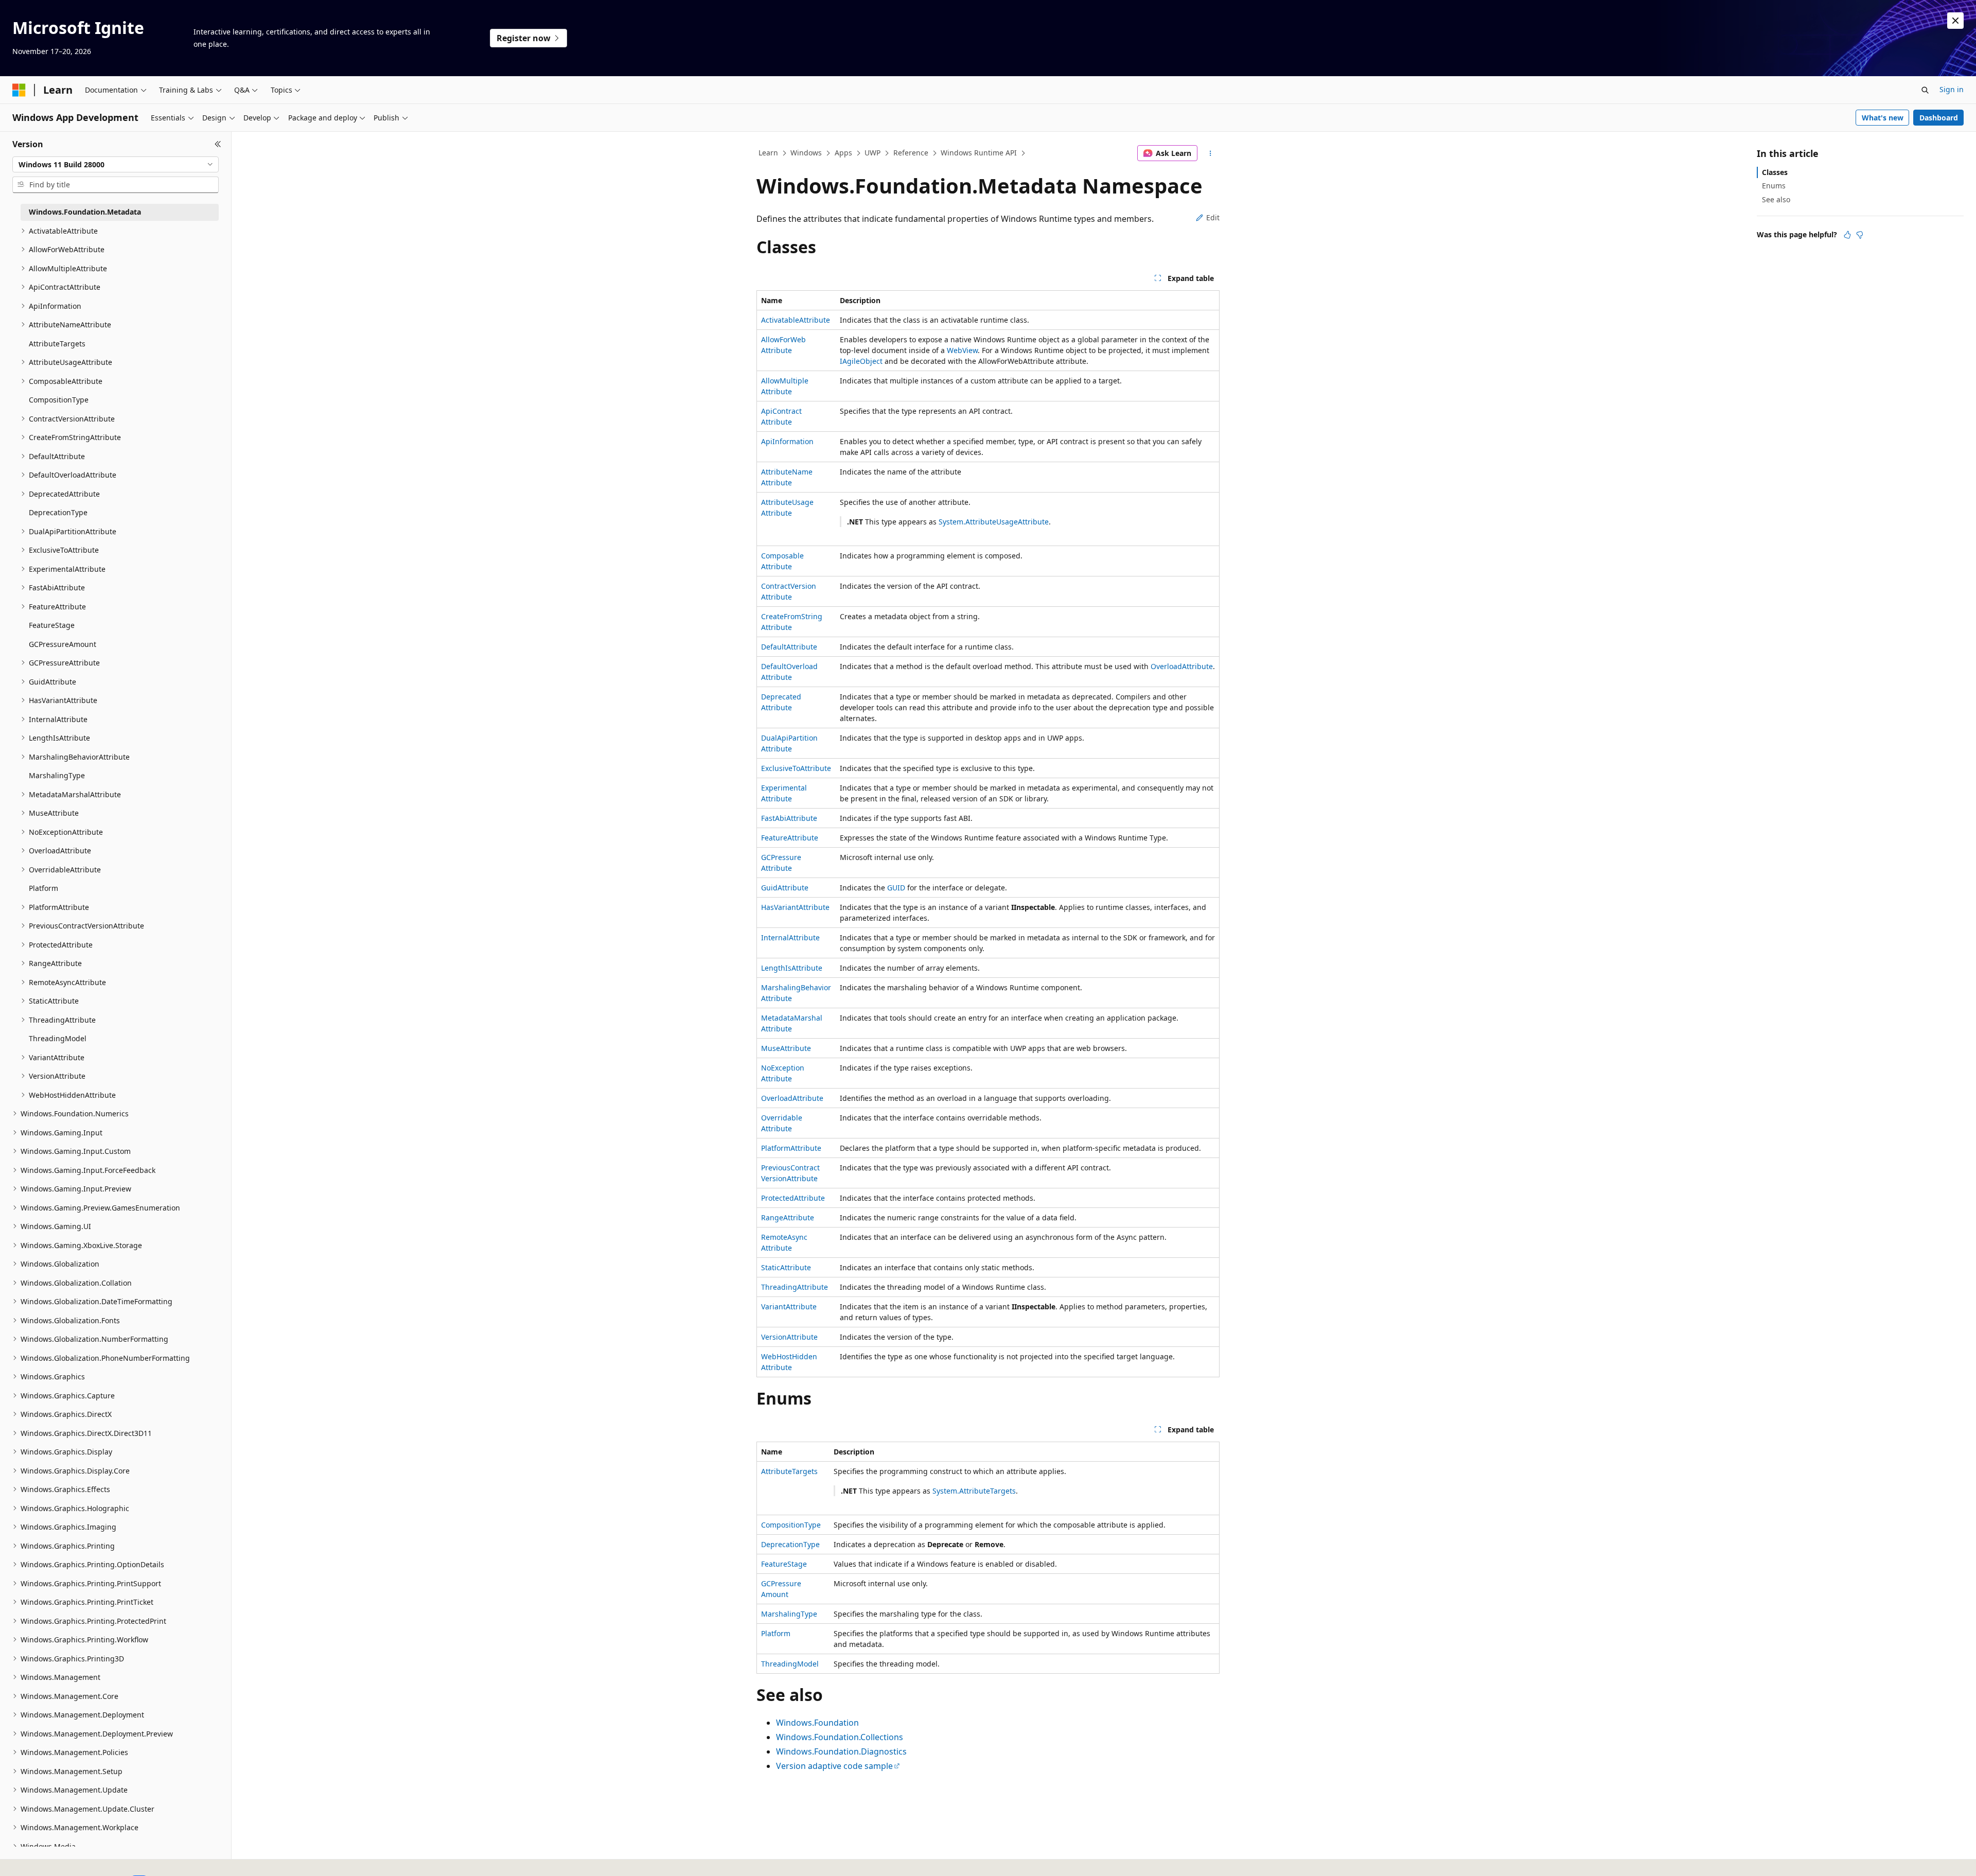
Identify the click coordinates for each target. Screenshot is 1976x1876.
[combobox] (116, 165)
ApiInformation (787, 441)
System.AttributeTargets (974, 1491)
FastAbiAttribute (789, 818)
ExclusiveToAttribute (796, 768)
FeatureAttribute (790, 838)
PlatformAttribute (791, 1148)
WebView (962, 350)
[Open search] (1925, 90)
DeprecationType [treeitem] (58, 512)
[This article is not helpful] (1860, 235)
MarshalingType (789, 1614)
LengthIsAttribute (792, 968)
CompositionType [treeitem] (59, 400)
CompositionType (791, 1525)
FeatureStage (784, 1564)
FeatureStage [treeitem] (52, 625)
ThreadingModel (790, 1664)
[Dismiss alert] (1955, 21)
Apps (843, 153)
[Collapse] (218, 144)
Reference (911, 153)
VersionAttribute (789, 1337)
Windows (806, 153)
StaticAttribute (786, 1267)
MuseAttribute (786, 1048)
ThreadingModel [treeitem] (58, 1038)
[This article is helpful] (1847, 235)
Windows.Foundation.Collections (840, 1737)
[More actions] (1211, 153)
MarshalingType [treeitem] (57, 775)
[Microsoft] (19, 90)
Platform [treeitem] (43, 888)
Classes (1775, 172)
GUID (896, 888)
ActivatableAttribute (796, 320)
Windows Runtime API (979, 153)
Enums (1774, 186)
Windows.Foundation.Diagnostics (841, 1751)
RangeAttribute (788, 1217)
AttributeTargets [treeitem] (57, 344)
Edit (1213, 217)
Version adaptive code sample (834, 1766)
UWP (872, 153)
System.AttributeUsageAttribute (994, 522)
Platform (776, 1633)
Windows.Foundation (817, 1723)
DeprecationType (790, 1544)
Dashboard (1939, 118)
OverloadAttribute (1182, 666)
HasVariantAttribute (795, 907)
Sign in (1952, 89)
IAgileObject (861, 361)
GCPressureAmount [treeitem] (63, 644)
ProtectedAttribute (793, 1198)
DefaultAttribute (789, 647)
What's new (1883, 118)
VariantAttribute (789, 1307)
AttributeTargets (789, 1471)
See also (1776, 199)
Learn (768, 153)
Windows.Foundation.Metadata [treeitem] (85, 212)
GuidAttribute (785, 888)
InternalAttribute (790, 937)
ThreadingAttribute (795, 1287)
